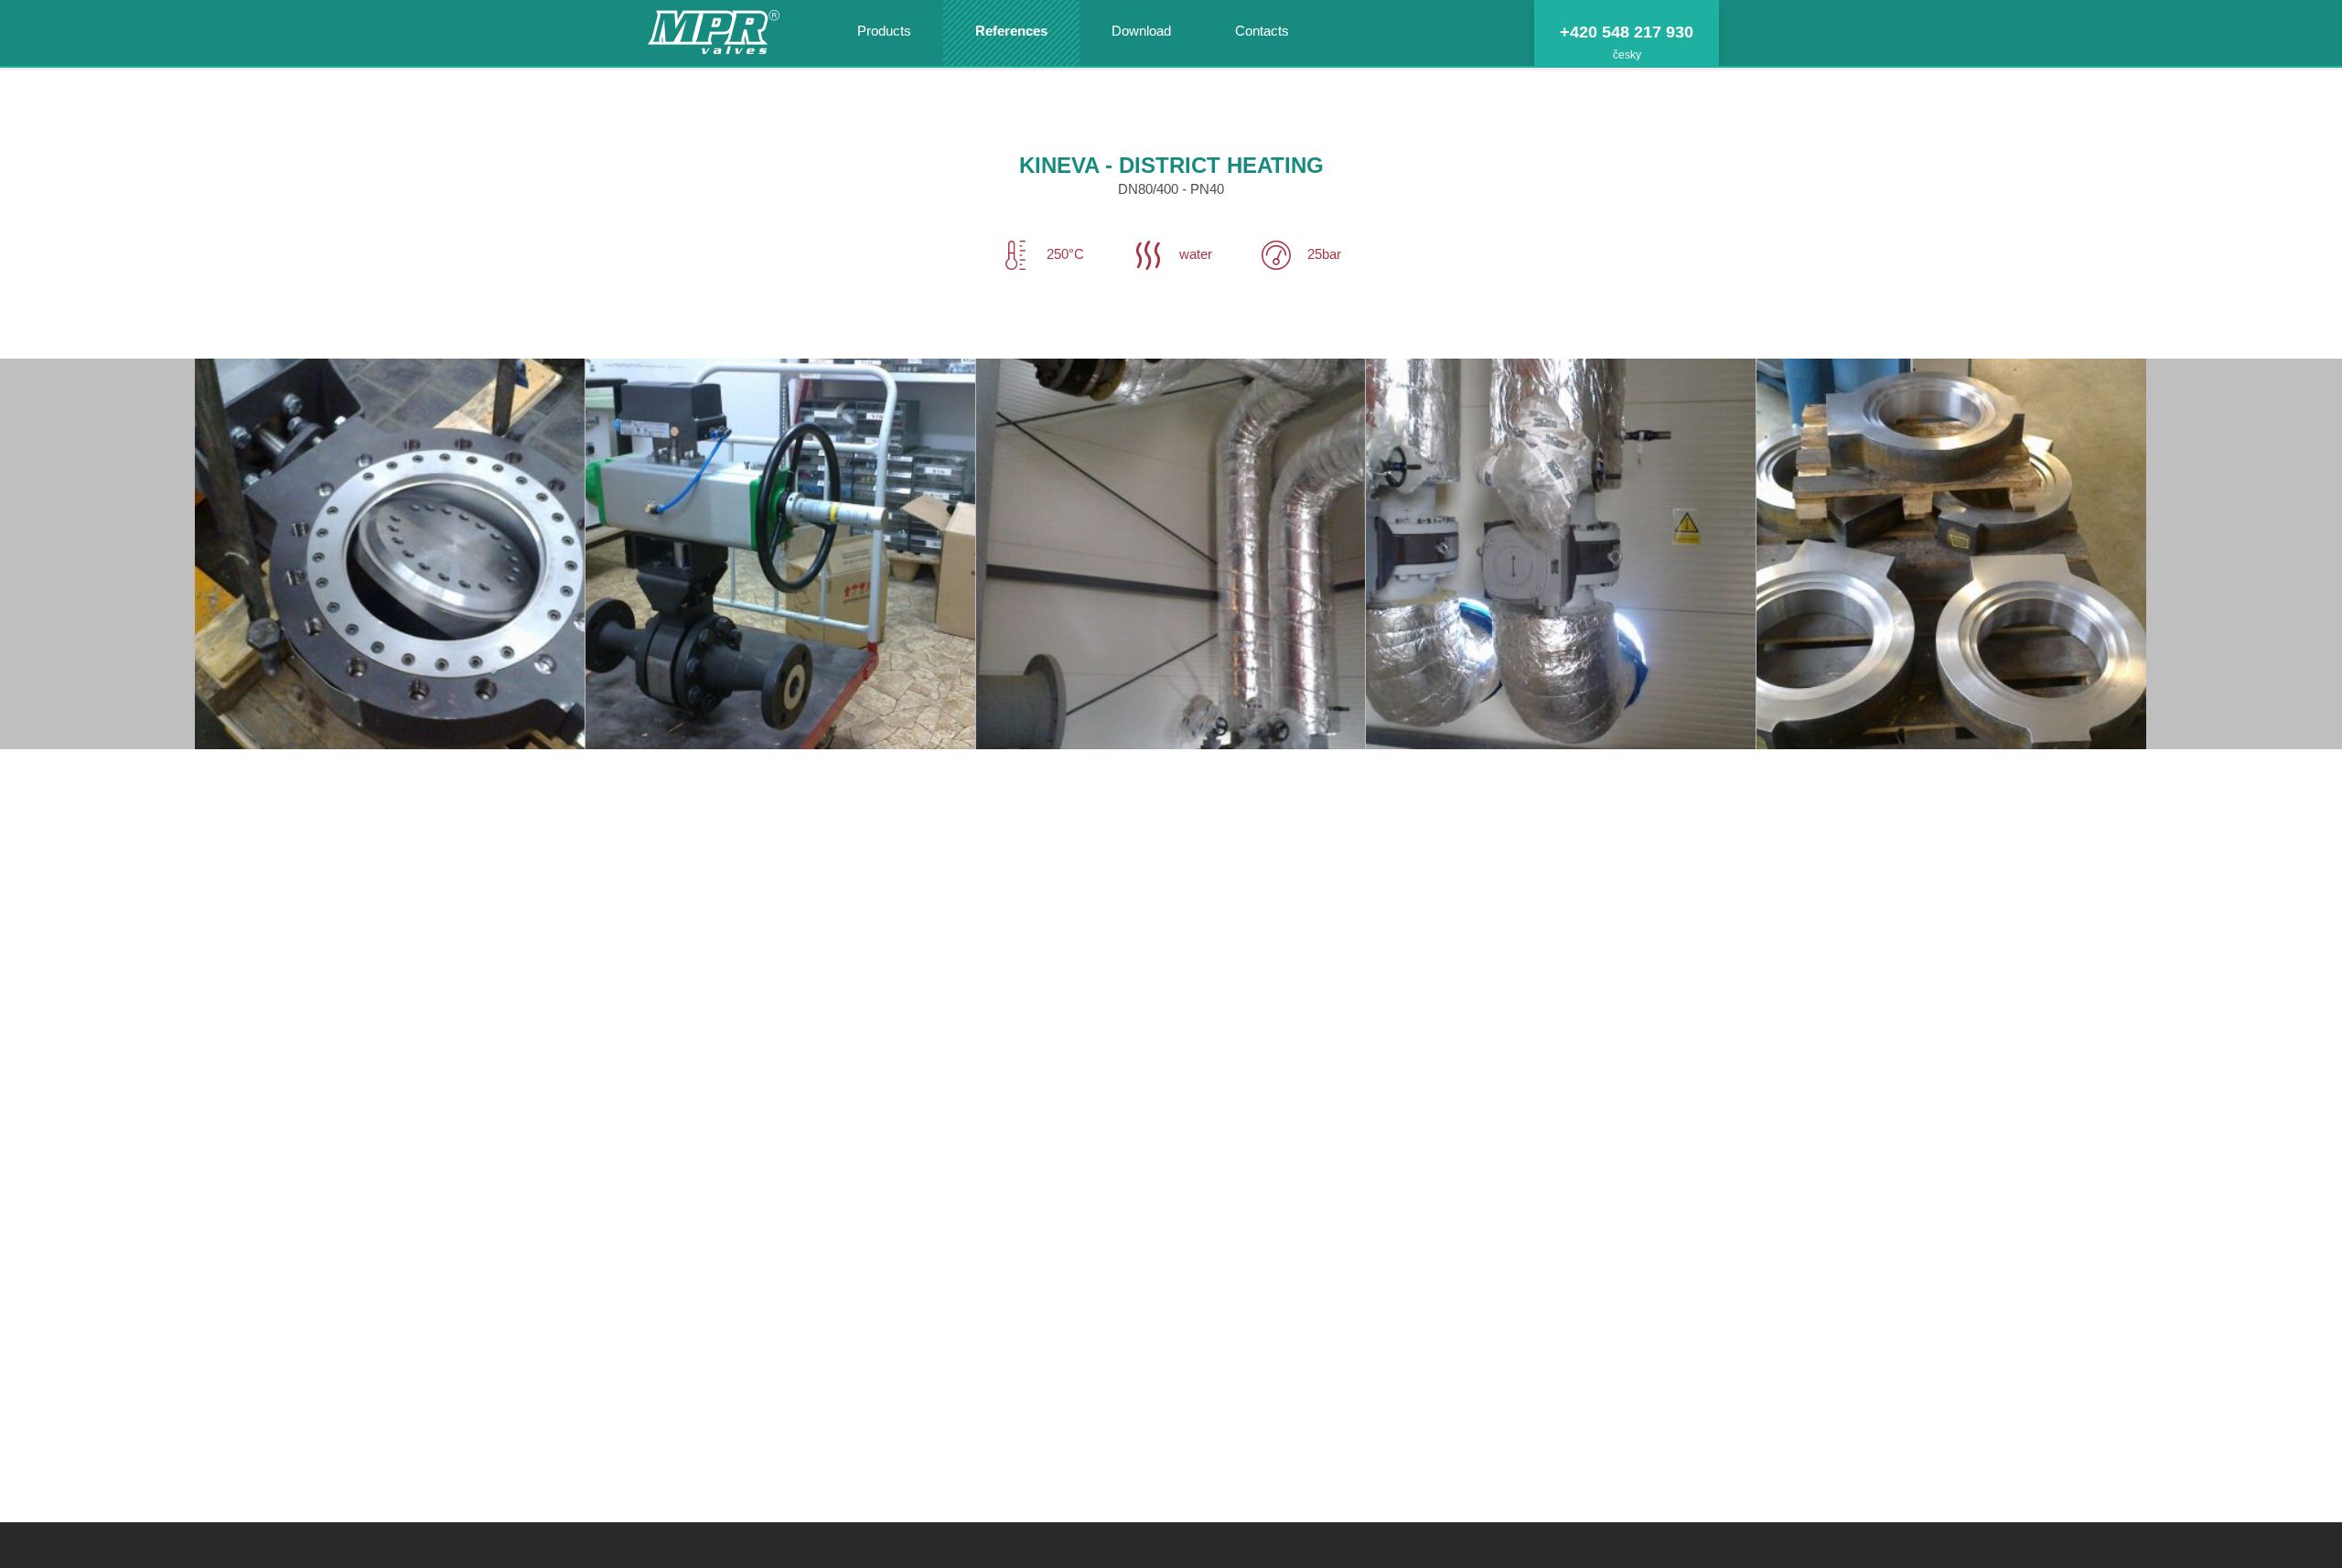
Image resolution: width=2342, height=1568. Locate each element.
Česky (1627, 55)
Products (884, 31)
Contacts (1262, 31)
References (1011, 31)
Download (1141, 31)
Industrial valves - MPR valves (714, 34)
